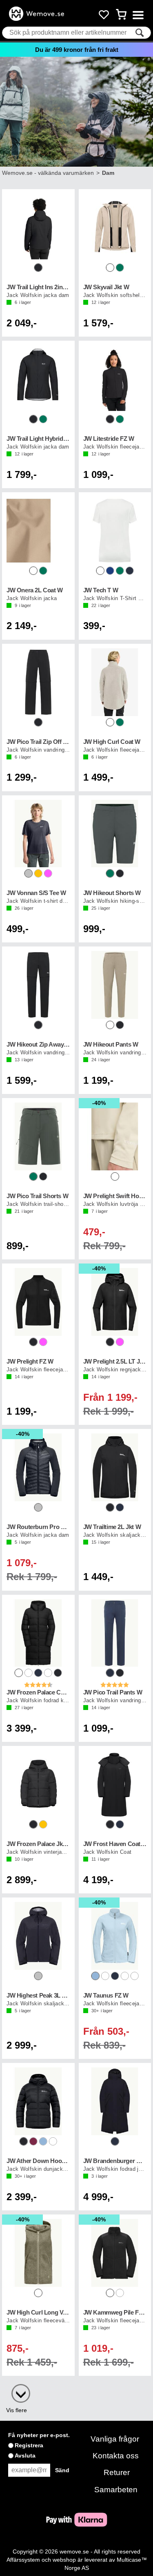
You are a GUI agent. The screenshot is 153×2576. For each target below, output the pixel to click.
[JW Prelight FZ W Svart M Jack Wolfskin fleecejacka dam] (38, 1302)
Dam (108, 173)
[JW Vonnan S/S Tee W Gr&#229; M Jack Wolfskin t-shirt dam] (38, 834)
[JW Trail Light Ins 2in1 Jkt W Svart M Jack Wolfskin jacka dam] (38, 228)
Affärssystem (23, 2560)
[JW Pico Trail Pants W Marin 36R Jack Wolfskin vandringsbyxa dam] (115, 1633)
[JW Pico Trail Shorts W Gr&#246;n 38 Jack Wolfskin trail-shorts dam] (38, 1136)
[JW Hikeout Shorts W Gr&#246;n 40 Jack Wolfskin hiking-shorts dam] (115, 834)
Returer (117, 2472)
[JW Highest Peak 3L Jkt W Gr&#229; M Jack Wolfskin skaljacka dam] (38, 1936)
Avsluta (25, 2455)
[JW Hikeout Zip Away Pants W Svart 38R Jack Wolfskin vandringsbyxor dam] (38, 985)
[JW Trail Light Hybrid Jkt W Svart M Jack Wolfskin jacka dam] (38, 379)
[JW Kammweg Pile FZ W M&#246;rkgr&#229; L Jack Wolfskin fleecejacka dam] (115, 2253)
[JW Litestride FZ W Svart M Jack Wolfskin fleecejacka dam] (115, 379)
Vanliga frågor (115, 2439)
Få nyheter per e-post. (39, 2435)
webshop (64, 2560)
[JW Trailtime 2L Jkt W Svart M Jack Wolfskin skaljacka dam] (115, 1467)
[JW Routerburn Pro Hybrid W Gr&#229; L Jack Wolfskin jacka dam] (38, 1467)
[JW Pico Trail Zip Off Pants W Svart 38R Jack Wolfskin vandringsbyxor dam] (38, 682)
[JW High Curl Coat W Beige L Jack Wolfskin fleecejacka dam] (115, 682)
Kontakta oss (116, 2456)
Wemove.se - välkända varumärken (48, 173)
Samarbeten (116, 2490)
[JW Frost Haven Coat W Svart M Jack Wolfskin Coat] (115, 1784)
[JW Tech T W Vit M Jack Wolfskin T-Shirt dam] (115, 531)
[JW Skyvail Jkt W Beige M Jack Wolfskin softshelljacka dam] (115, 228)
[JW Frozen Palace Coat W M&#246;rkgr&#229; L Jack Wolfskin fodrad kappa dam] (38, 1633)
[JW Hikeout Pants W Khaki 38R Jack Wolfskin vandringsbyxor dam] (115, 985)
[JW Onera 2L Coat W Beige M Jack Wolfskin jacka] (38, 531)
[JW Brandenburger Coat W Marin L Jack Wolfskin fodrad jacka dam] (115, 2101)
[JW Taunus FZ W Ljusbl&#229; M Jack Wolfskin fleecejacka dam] (115, 1936)
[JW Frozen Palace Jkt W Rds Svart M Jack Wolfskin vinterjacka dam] (38, 1784)
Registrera (29, 2445)
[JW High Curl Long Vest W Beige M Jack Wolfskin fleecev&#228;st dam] (38, 2253)
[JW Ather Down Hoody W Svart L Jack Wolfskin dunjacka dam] (38, 2101)
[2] (17, 2389)
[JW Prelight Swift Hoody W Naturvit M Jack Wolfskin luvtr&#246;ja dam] (115, 1136)
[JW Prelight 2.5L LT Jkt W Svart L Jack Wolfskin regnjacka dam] (115, 1302)
